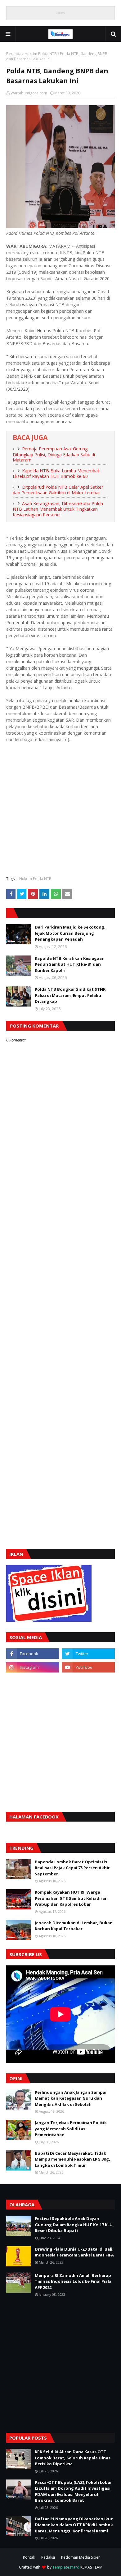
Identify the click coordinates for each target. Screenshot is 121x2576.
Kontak (29, 2557)
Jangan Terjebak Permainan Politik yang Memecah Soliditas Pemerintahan (71, 2129)
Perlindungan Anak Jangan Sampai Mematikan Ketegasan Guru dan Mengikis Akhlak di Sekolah (71, 2098)
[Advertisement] (60, 809)
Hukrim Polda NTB (41, 54)
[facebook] (33, 1654)
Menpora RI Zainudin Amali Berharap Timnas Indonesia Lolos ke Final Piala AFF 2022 (73, 2281)
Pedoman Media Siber (81, 2557)
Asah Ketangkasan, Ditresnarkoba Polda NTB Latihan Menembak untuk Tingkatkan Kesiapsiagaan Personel (58, 509)
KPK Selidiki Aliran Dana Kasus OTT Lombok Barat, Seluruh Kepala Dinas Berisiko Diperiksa (73, 2458)
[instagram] (33, 1667)
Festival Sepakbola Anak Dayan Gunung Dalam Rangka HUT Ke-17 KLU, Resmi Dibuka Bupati (74, 2224)
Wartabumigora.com (29, 93)
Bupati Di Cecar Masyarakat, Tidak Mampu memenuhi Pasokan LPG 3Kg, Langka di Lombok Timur (72, 2159)
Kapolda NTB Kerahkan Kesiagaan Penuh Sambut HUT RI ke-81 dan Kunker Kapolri (70, 964)
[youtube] (88, 1667)
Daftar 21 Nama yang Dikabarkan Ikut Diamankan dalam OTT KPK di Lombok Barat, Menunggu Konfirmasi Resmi (74, 2525)
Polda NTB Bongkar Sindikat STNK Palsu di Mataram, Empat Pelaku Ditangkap (70, 995)
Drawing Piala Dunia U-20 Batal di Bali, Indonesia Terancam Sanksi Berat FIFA (74, 2252)
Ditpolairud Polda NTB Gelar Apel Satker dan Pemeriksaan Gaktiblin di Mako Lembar (58, 490)
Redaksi (48, 2557)
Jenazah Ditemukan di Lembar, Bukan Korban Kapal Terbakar (74, 1926)
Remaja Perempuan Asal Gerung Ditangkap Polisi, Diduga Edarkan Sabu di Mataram (54, 454)
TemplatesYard (66, 2567)
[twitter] (88, 1654)
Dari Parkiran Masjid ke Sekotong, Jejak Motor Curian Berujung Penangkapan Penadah (70, 933)
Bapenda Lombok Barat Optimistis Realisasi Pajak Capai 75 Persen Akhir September (72, 1868)
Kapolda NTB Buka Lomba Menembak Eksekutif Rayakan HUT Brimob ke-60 (56, 474)
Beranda (14, 54)
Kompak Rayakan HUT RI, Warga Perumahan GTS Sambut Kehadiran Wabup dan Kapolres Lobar (71, 1898)
